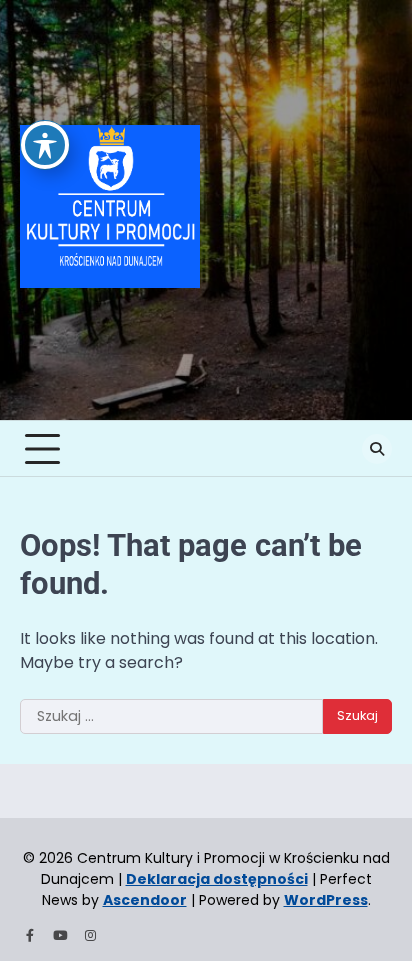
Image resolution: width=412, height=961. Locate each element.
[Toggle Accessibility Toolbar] (45, 145)
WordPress (326, 900)
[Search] (377, 449)
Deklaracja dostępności (217, 879)
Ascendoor (145, 900)
